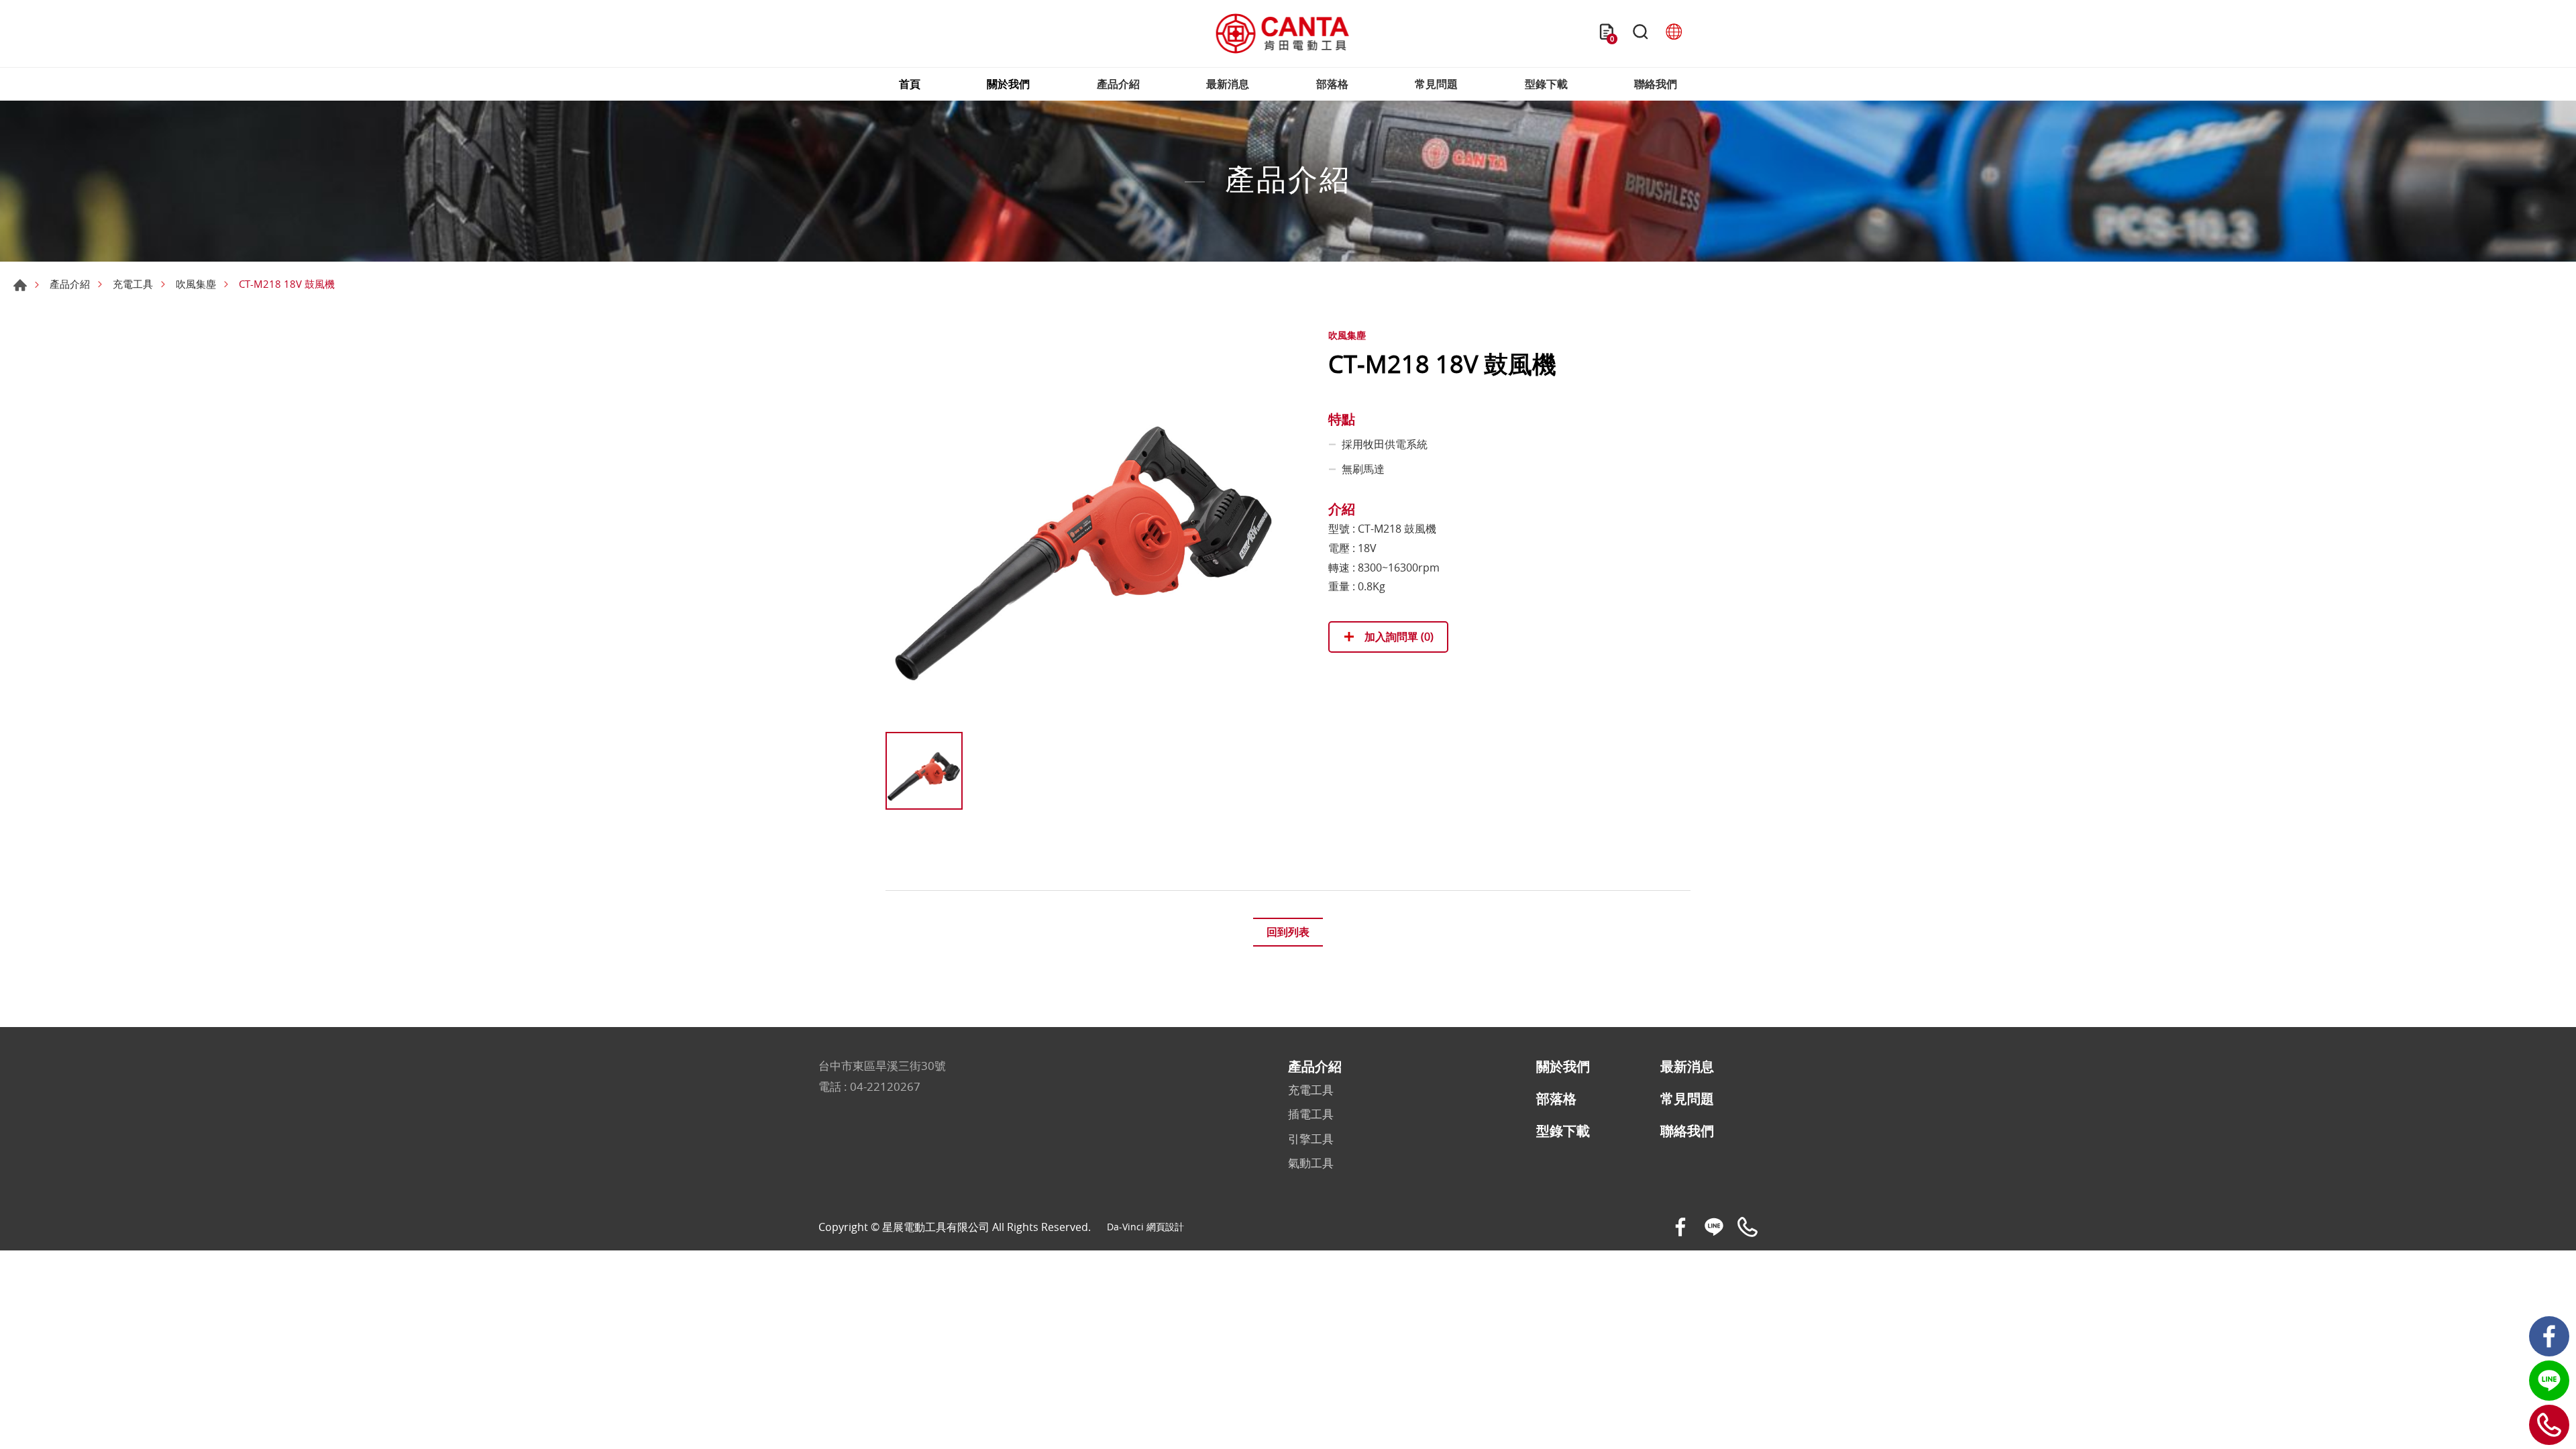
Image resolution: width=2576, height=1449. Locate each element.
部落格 (1332, 84)
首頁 (910, 84)
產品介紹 (1118, 84)
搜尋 (1640, 34)
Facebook (2549, 1336)
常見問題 (1436, 84)
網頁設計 (1165, 1227)
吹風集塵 (196, 284)
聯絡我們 (1656, 84)
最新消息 (1228, 84)
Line (2549, 1381)
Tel (2549, 1425)
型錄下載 (1546, 84)
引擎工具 (1311, 1139)
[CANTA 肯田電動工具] (1283, 34)
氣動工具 (1311, 1163)
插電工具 (1311, 1114)
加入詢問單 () (1398, 637)
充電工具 (133, 284)
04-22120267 (885, 1086)
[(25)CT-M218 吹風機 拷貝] (1087, 524)
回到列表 (1288, 932)
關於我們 (1008, 84)
